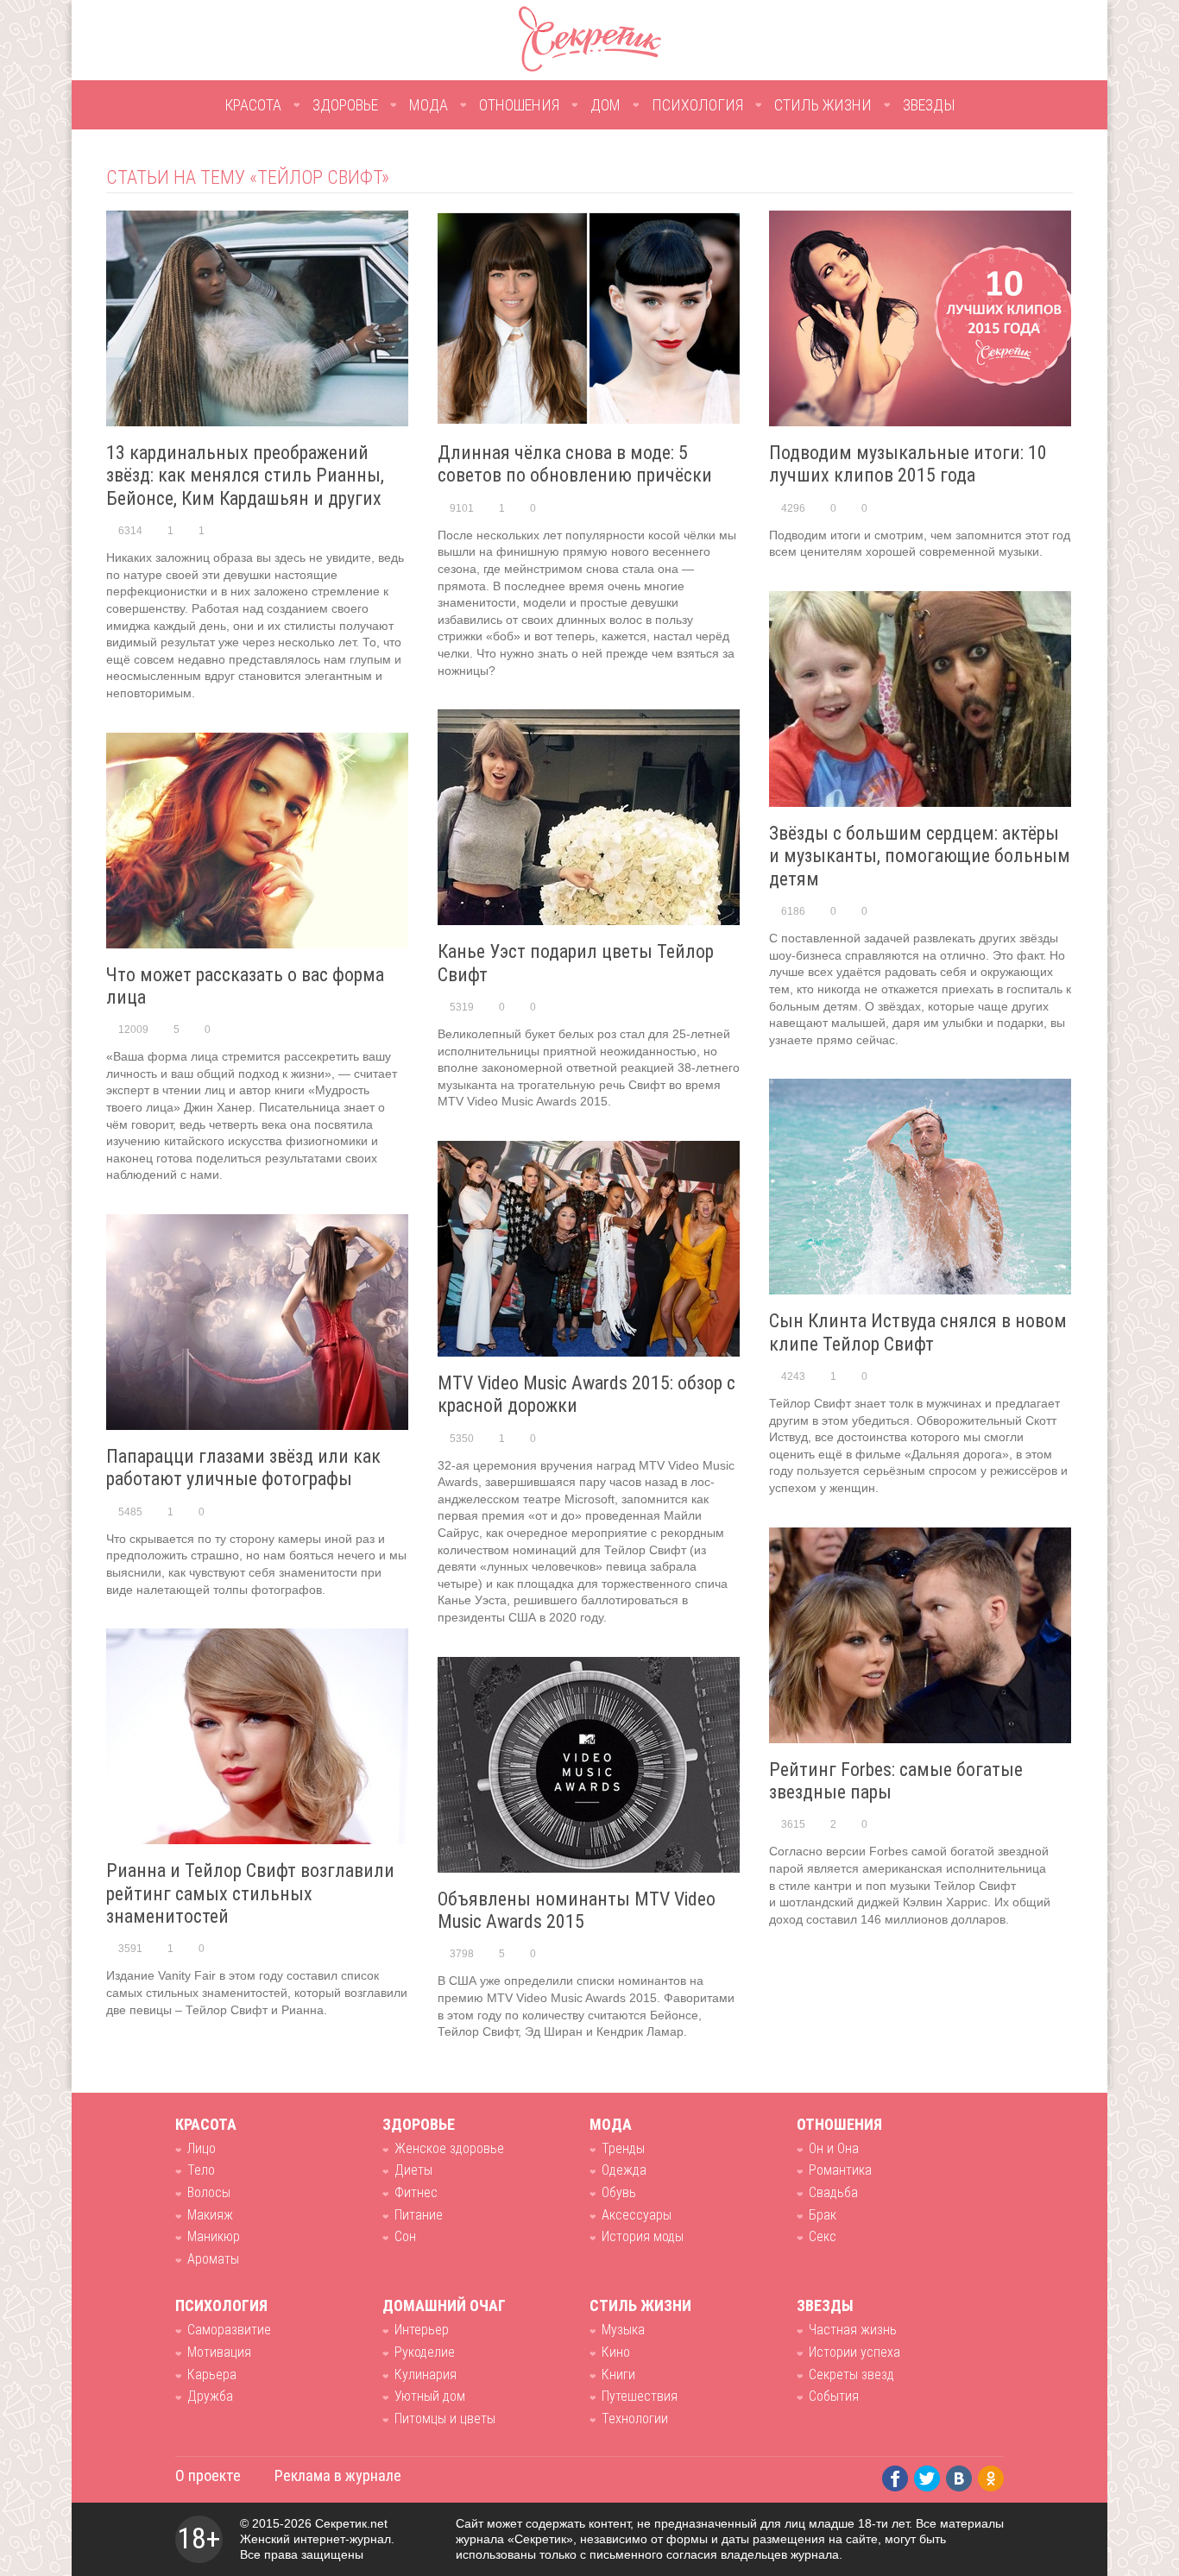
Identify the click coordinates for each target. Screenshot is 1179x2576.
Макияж (210, 2215)
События (834, 2396)
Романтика (840, 2170)
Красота (253, 105)
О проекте (208, 2475)
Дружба (210, 2396)
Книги (618, 2374)
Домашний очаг (444, 2305)
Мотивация (219, 2352)
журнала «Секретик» (514, 2539)
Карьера (212, 2374)
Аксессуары (637, 2215)
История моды (643, 2236)
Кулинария (426, 2374)
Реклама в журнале (338, 2475)
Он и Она (834, 2148)
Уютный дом (430, 2396)
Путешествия (640, 2396)
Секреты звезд (851, 2374)
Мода (429, 105)
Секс (823, 2236)
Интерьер (422, 2330)
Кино (616, 2352)
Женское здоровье (449, 2148)
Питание (419, 2215)
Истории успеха (854, 2352)
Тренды (623, 2148)
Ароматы (213, 2259)
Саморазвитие (229, 2330)
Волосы (209, 2192)
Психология (697, 105)
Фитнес (416, 2192)
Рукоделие (425, 2352)
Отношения (519, 105)
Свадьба (833, 2192)
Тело (201, 2170)
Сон (405, 2236)
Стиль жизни (823, 105)
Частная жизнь (853, 2330)
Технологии (635, 2419)
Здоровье (345, 105)
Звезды (929, 105)
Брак (823, 2215)
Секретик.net (351, 2523)
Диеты (413, 2170)
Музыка (623, 2330)
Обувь (619, 2192)
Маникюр (214, 2236)
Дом (605, 105)
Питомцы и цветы (445, 2419)
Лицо (202, 2148)
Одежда (624, 2170)
